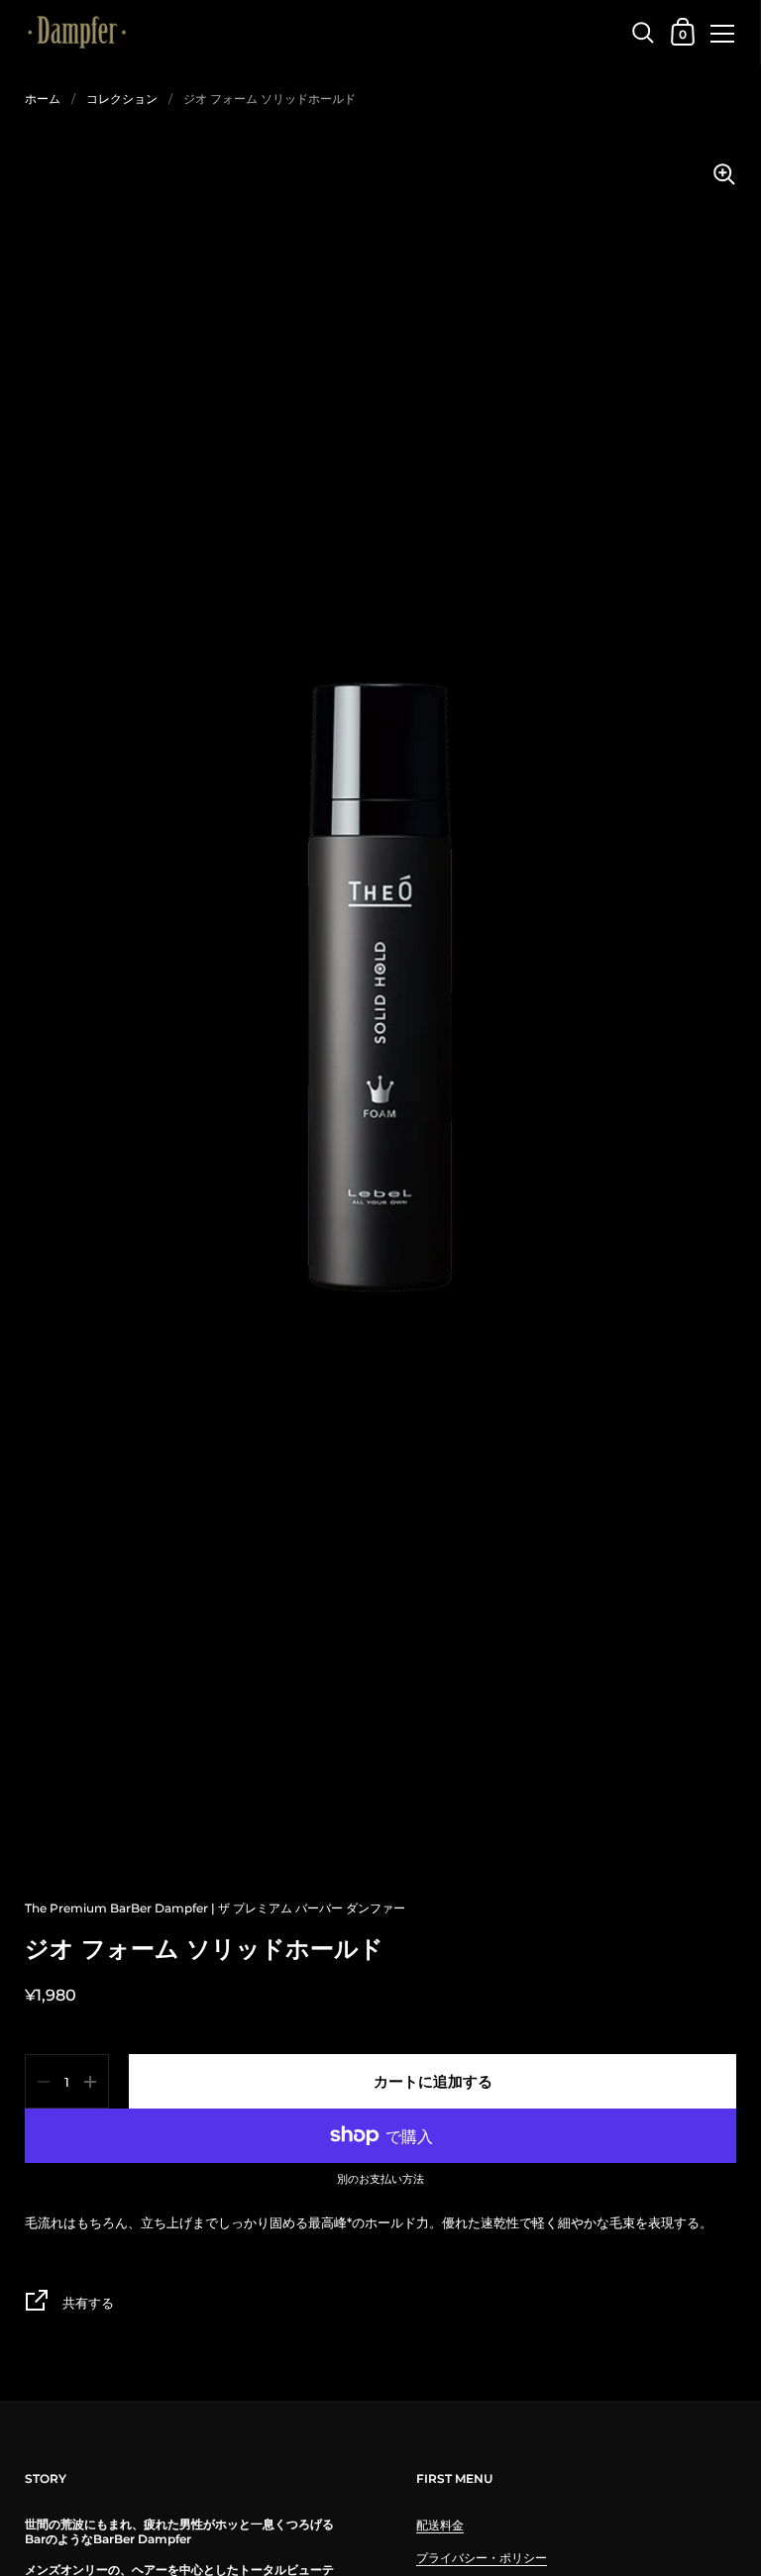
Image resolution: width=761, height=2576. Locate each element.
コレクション (122, 99)
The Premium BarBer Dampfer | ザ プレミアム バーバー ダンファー (215, 1908)
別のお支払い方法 (380, 2180)
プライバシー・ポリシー (482, 2558)
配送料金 (440, 2525)
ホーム (43, 99)
